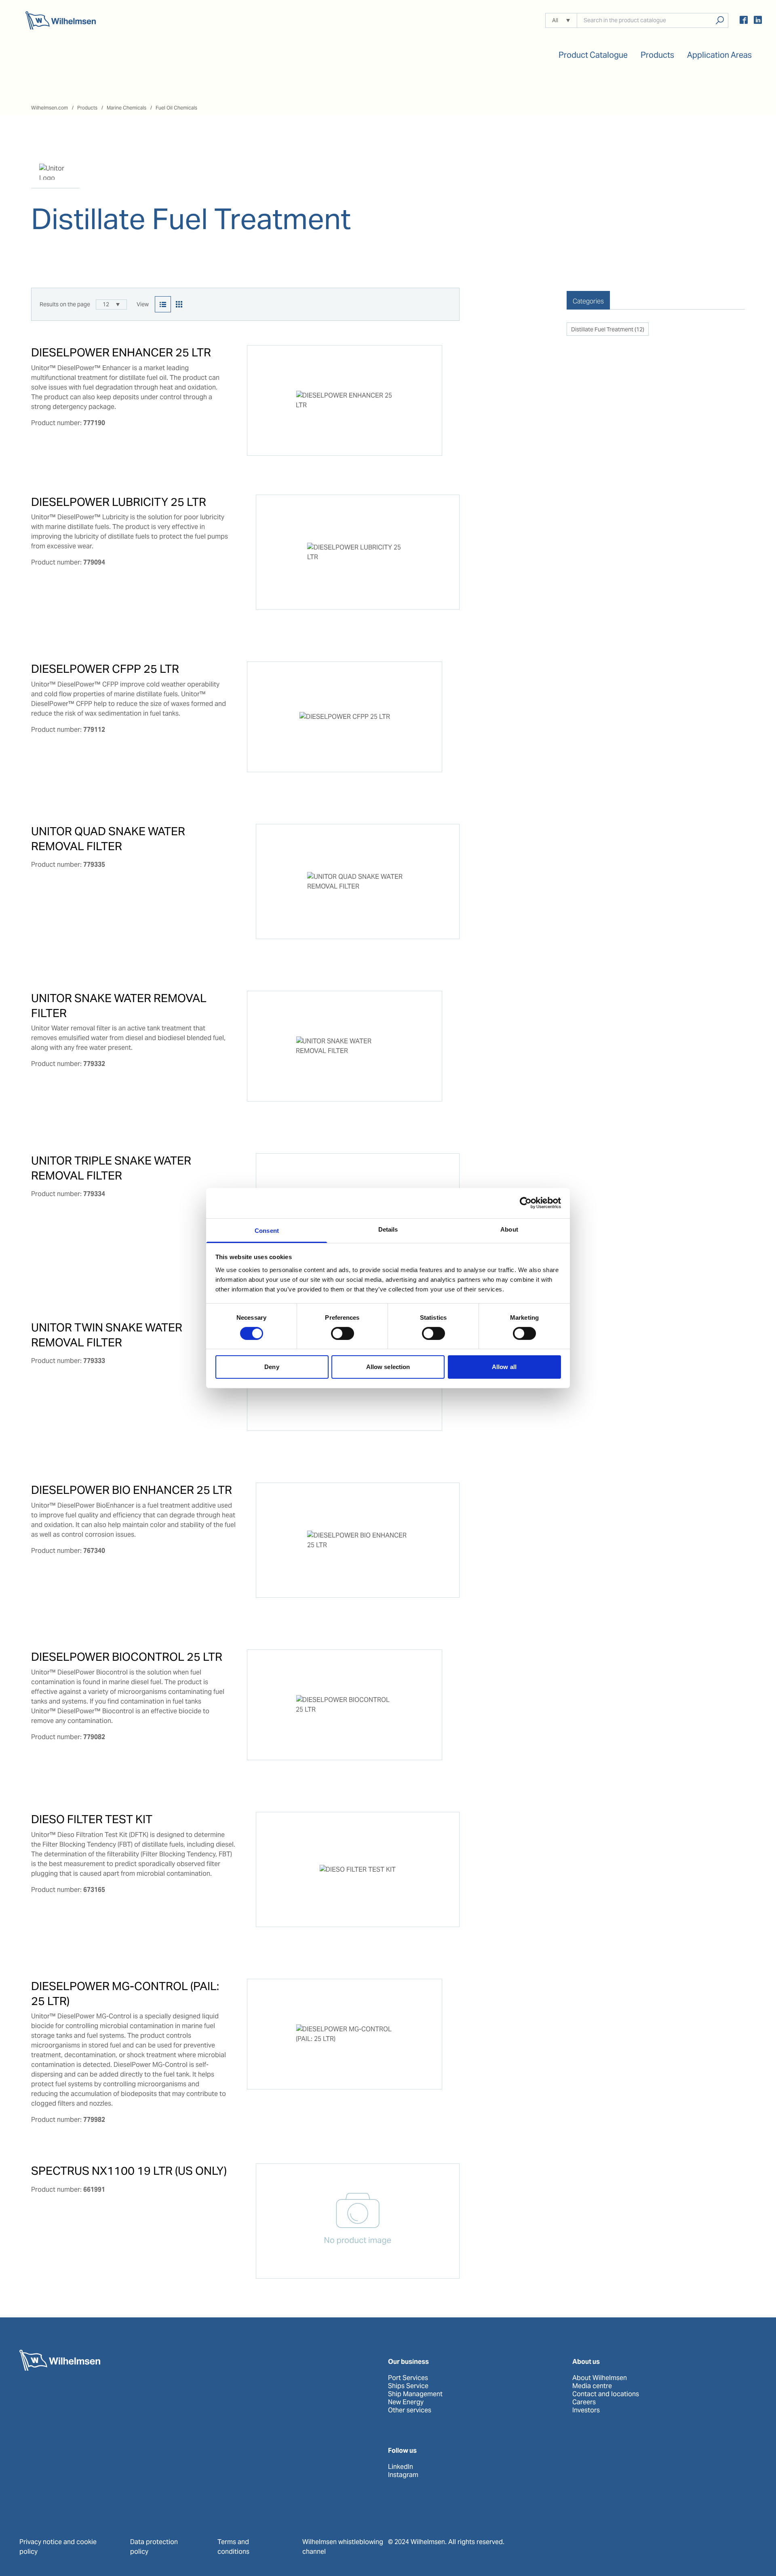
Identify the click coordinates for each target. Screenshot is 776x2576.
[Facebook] (744, 21)
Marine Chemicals (127, 108)
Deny (272, 1367)
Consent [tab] (267, 1230)
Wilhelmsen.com (50, 108)
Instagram (403, 2475)
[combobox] (111, 304)
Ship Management (415, 2394)
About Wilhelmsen (600, 2378)
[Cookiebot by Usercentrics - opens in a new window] (526, 1203)
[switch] (343, 1333)
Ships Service (408, 2386)
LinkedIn (401, 2467)
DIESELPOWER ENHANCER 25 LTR (121, 352)
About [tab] (509, 1229)
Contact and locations (606, 2394)
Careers (584, 2402)
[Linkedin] (758, 21)
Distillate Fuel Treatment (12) (608, 329)
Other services (410, 2410)
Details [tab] (388, 1229)
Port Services (408, 2378)
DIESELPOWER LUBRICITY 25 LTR (119, 502)
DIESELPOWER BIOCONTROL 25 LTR (127, 1657)
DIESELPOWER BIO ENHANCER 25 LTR (132, 1490)
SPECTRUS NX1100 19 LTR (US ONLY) (129, 2171)
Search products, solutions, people (720, 20)
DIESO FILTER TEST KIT (92, 1819)
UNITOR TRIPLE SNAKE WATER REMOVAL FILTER (111, 1168)
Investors (586, 2410)
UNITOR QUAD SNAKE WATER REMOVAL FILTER (108, 838)
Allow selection (388, 1367)
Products (87, 108)
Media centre (592, 2386)
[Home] (61, 20)
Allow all (504, 1367)
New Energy (406, 2402)
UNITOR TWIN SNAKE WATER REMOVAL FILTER (107, 1335)
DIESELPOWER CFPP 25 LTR (105, 669)
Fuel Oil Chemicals (176, 108)
